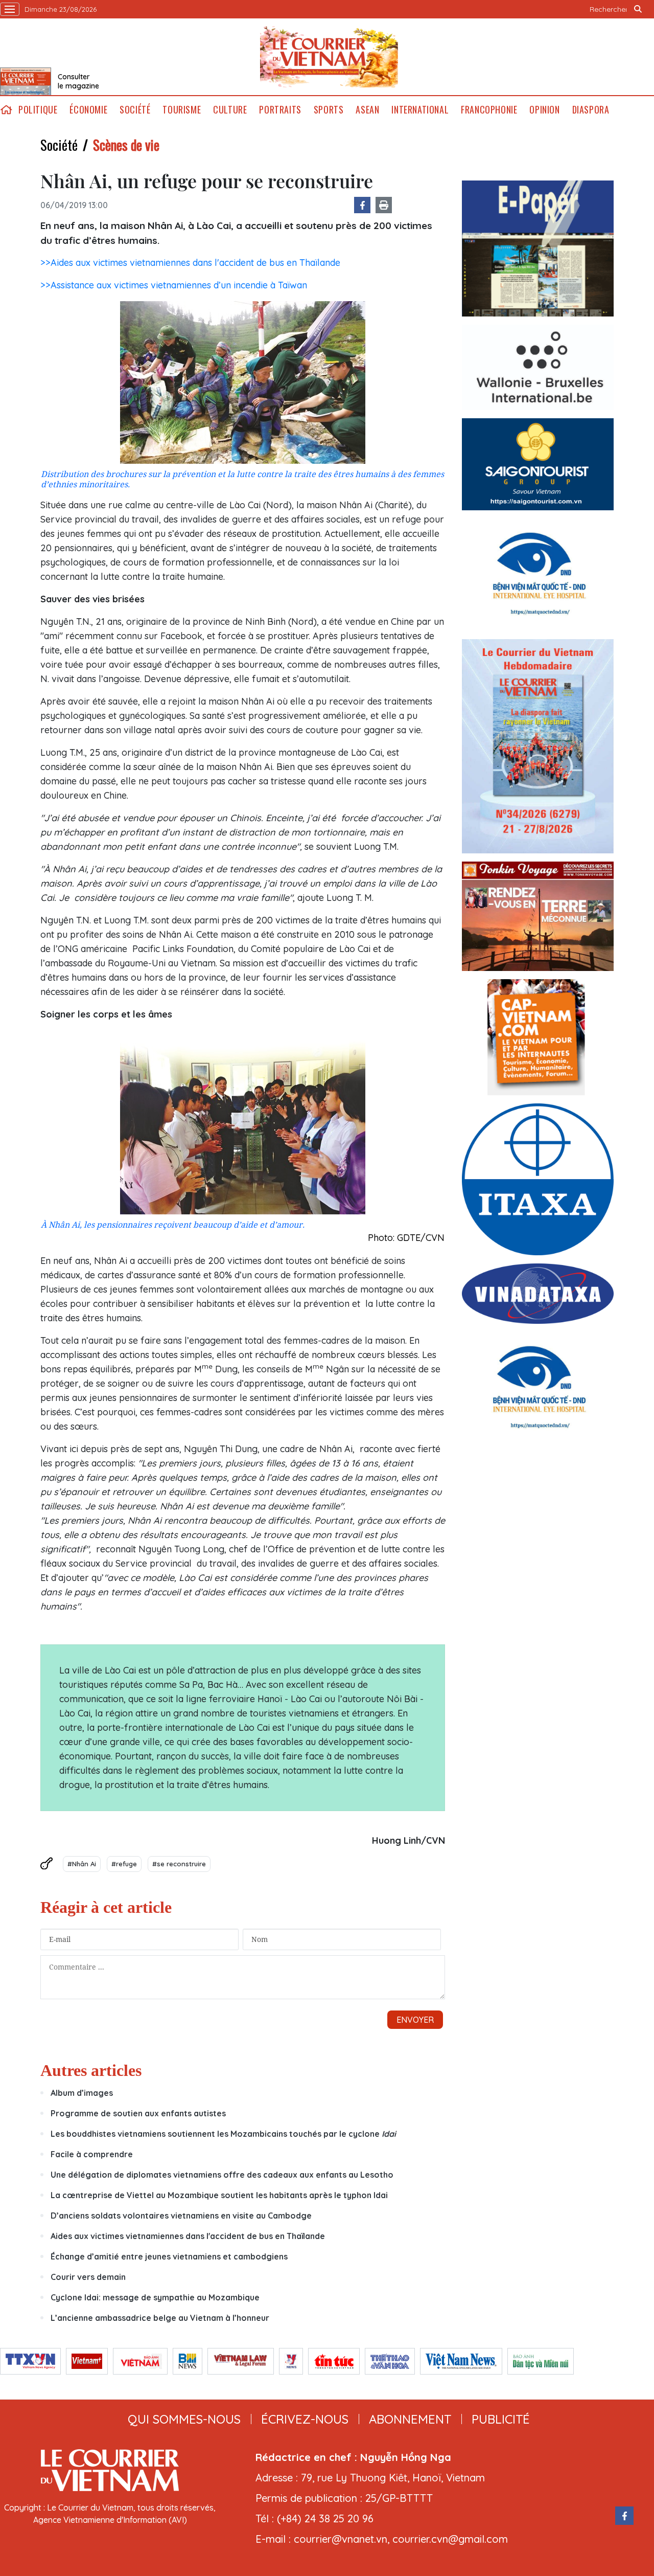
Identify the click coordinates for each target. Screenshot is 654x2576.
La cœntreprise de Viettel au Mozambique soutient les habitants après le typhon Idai (219, 2195)
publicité (501, 2419)
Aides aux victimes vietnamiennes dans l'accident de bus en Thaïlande (188, 2236)
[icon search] (638, 9)
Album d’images (82, 2093)
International (420, 110)
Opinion (544, 110)
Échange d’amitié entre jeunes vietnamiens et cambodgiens (169, 2256)
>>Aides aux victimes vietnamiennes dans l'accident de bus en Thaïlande (190, 263)
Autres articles (91, 2070)
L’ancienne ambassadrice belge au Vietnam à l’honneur (160, 2318)
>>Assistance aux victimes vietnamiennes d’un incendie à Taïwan (174, 285)
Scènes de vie (126, 145)
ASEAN (367, 110)
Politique (38, 110)
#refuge (124, 1864)
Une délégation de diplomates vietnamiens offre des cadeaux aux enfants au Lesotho (222, 2175)
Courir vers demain (88, 2277)
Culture (230, 110)
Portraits (280, 110)
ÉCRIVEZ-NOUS (305, 2419)
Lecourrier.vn (329, 57)
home (6, 110)
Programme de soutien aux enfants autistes (138, 2113)
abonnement (410, 2419)
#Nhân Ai (82, 1864)
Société (135, 110)
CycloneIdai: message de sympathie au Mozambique (155, 2297)
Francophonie (489, 110)
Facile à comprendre (92, 2154)
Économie (88, 110)
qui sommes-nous (184, 2419)
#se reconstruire (179, 1864)
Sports (329, 110)
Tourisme (182, 110)
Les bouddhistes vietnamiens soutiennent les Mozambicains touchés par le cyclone (223, 2134)
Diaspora (591, 110)
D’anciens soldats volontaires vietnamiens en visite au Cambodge (181, 2216)
